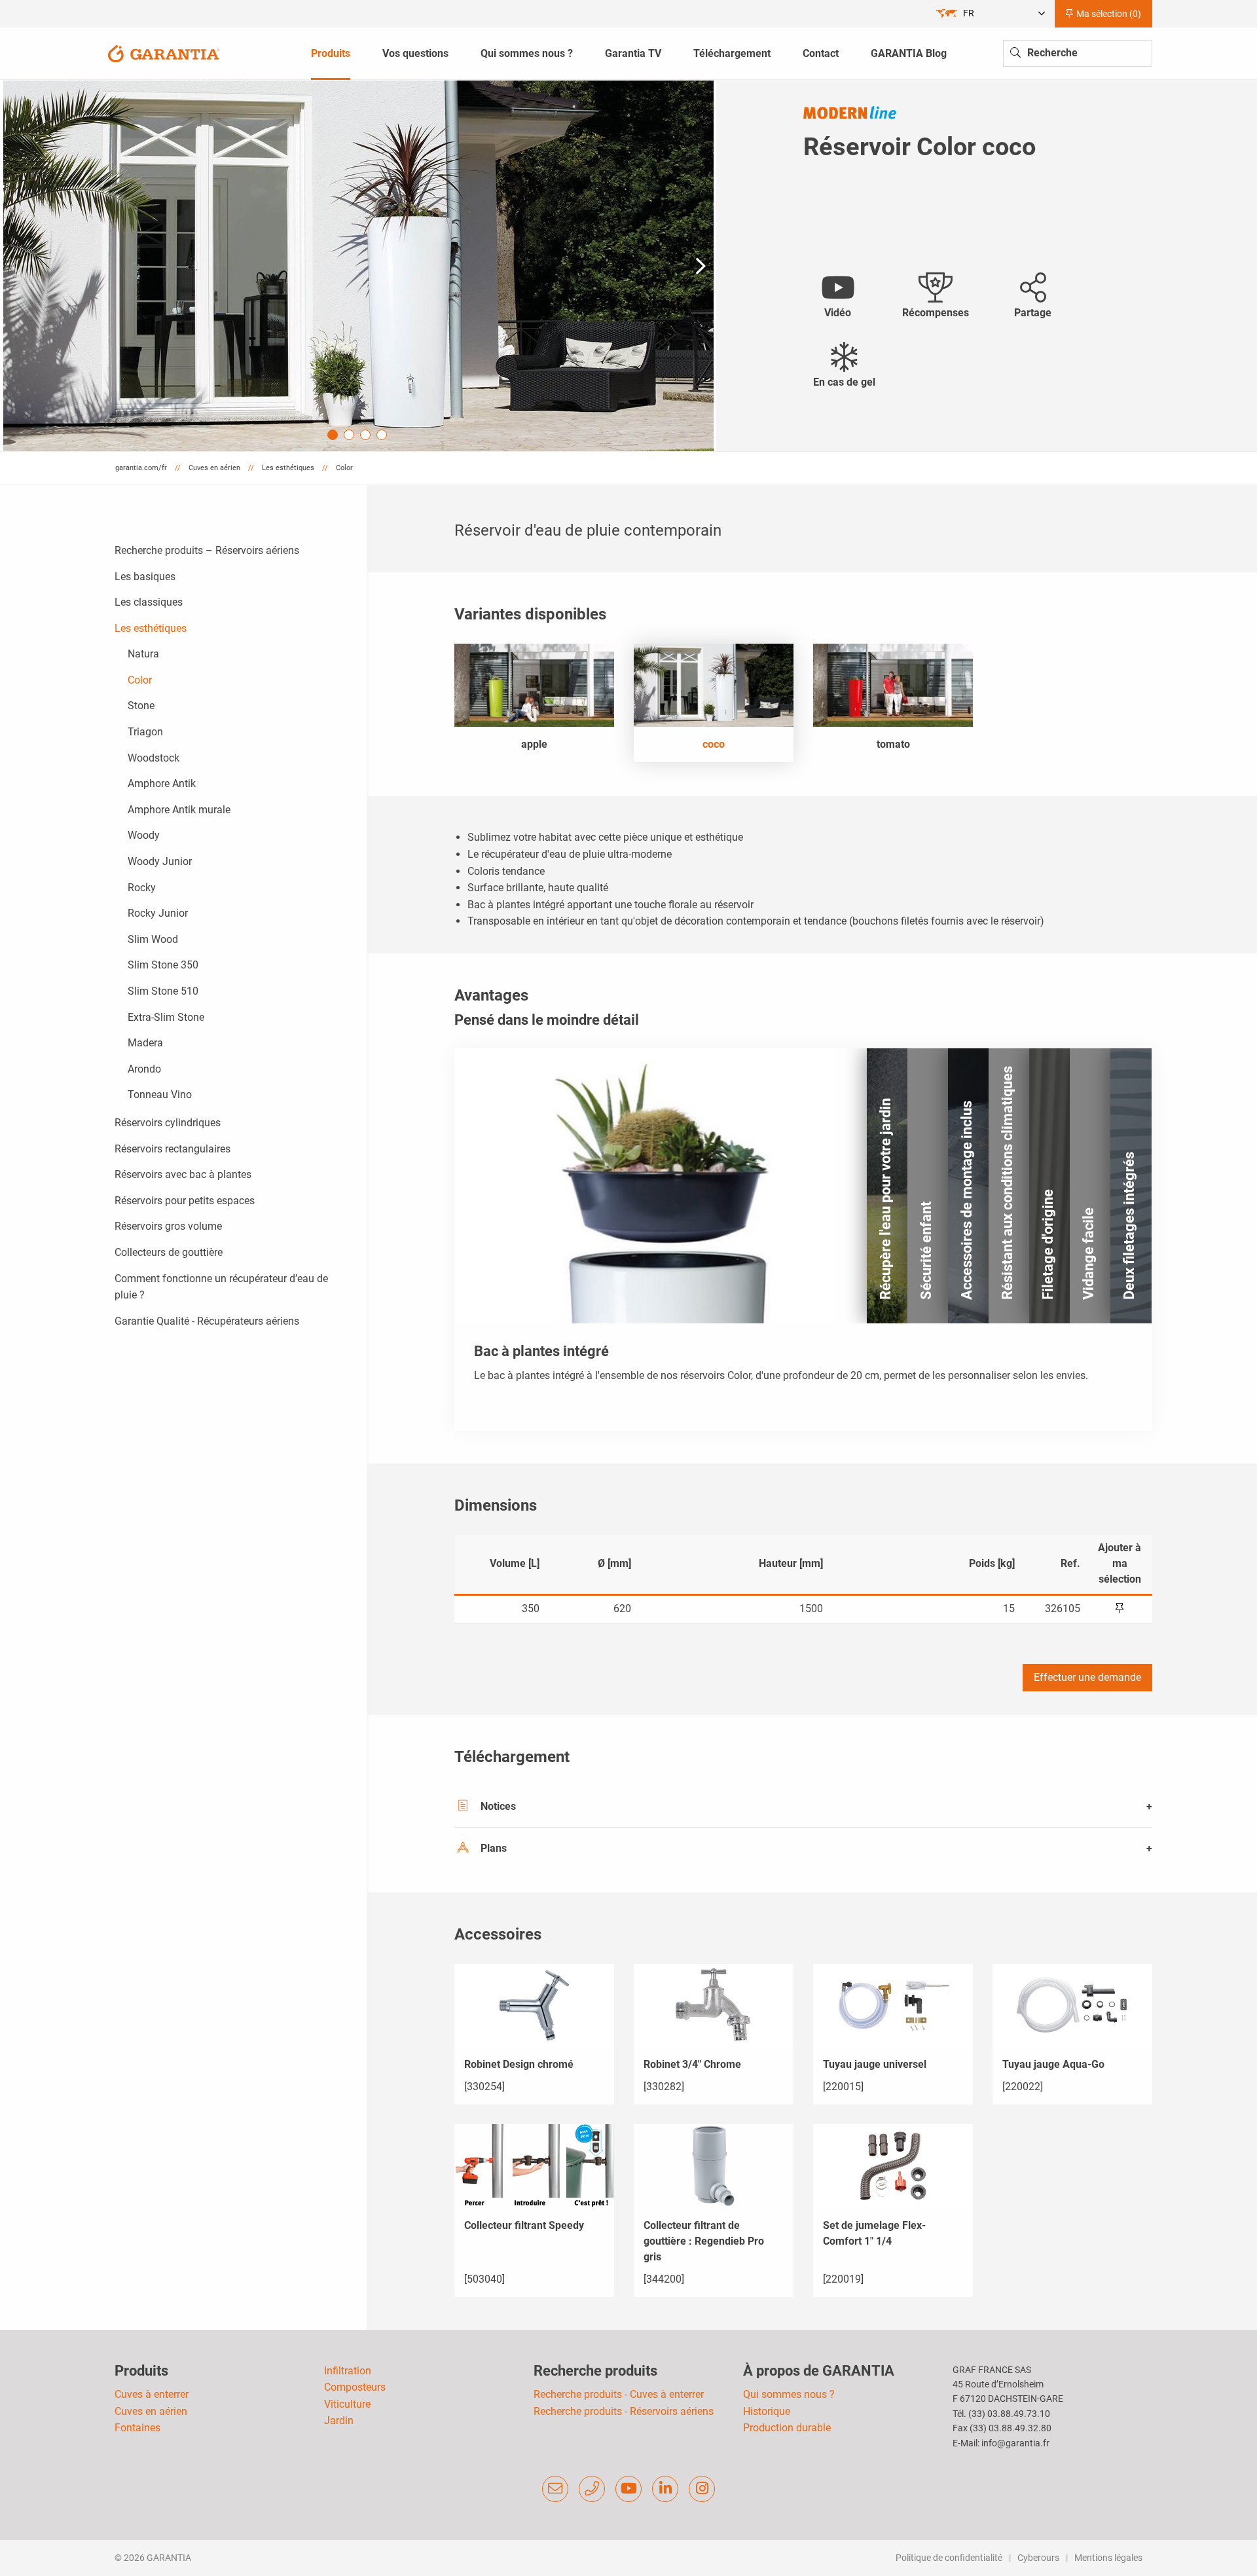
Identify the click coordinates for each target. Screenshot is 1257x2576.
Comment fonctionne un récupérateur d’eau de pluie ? (221, 1287)
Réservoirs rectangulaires (173, 1149)
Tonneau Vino (160, 1095)
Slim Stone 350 (163, 965)
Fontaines (137, 2428)
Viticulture (347, 2404)
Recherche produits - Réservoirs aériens (624, 2411)
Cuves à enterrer (152, 2394)
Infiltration (348, 2371)
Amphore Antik (162, 783)
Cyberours (1038, 2558)
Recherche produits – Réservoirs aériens (207, 550)
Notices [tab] (498, 1806)
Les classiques (149, 602)
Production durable (787, 2428)
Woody (144, 835)
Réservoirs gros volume (168, 1226)
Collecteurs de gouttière (169, 1252)
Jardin (339, 2420)
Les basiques (145, 577)
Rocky (142, 888)
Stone (141, 706)
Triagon (145, 732)
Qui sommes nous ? (789, 2394)
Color (140, 680)
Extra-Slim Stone (166, 1017)
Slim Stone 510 (163, 991)
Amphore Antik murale (179, 810)
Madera (145, 1043)
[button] (701, 266)
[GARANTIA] (164, 53)
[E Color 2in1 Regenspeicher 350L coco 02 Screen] (358, 266)
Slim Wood (153, 939)
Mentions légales (1108, 2558)
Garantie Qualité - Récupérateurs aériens (207, 1321)
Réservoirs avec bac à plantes (183, 1174)
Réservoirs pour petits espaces (185, 1201)
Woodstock (154, 758)
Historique (767, 2411)
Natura (143, 654)
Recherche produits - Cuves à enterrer (619, 2394)
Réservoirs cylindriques (168, 1123)
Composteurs (355, 2387)
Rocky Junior (158, 913)
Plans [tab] (494, 1848)
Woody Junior (160, 861)
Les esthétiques (151, 628)
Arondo (144, 1069)
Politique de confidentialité (949, 2558)
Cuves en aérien (151, 2411)
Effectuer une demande (1087, 1677)
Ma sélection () (1108, 14)
